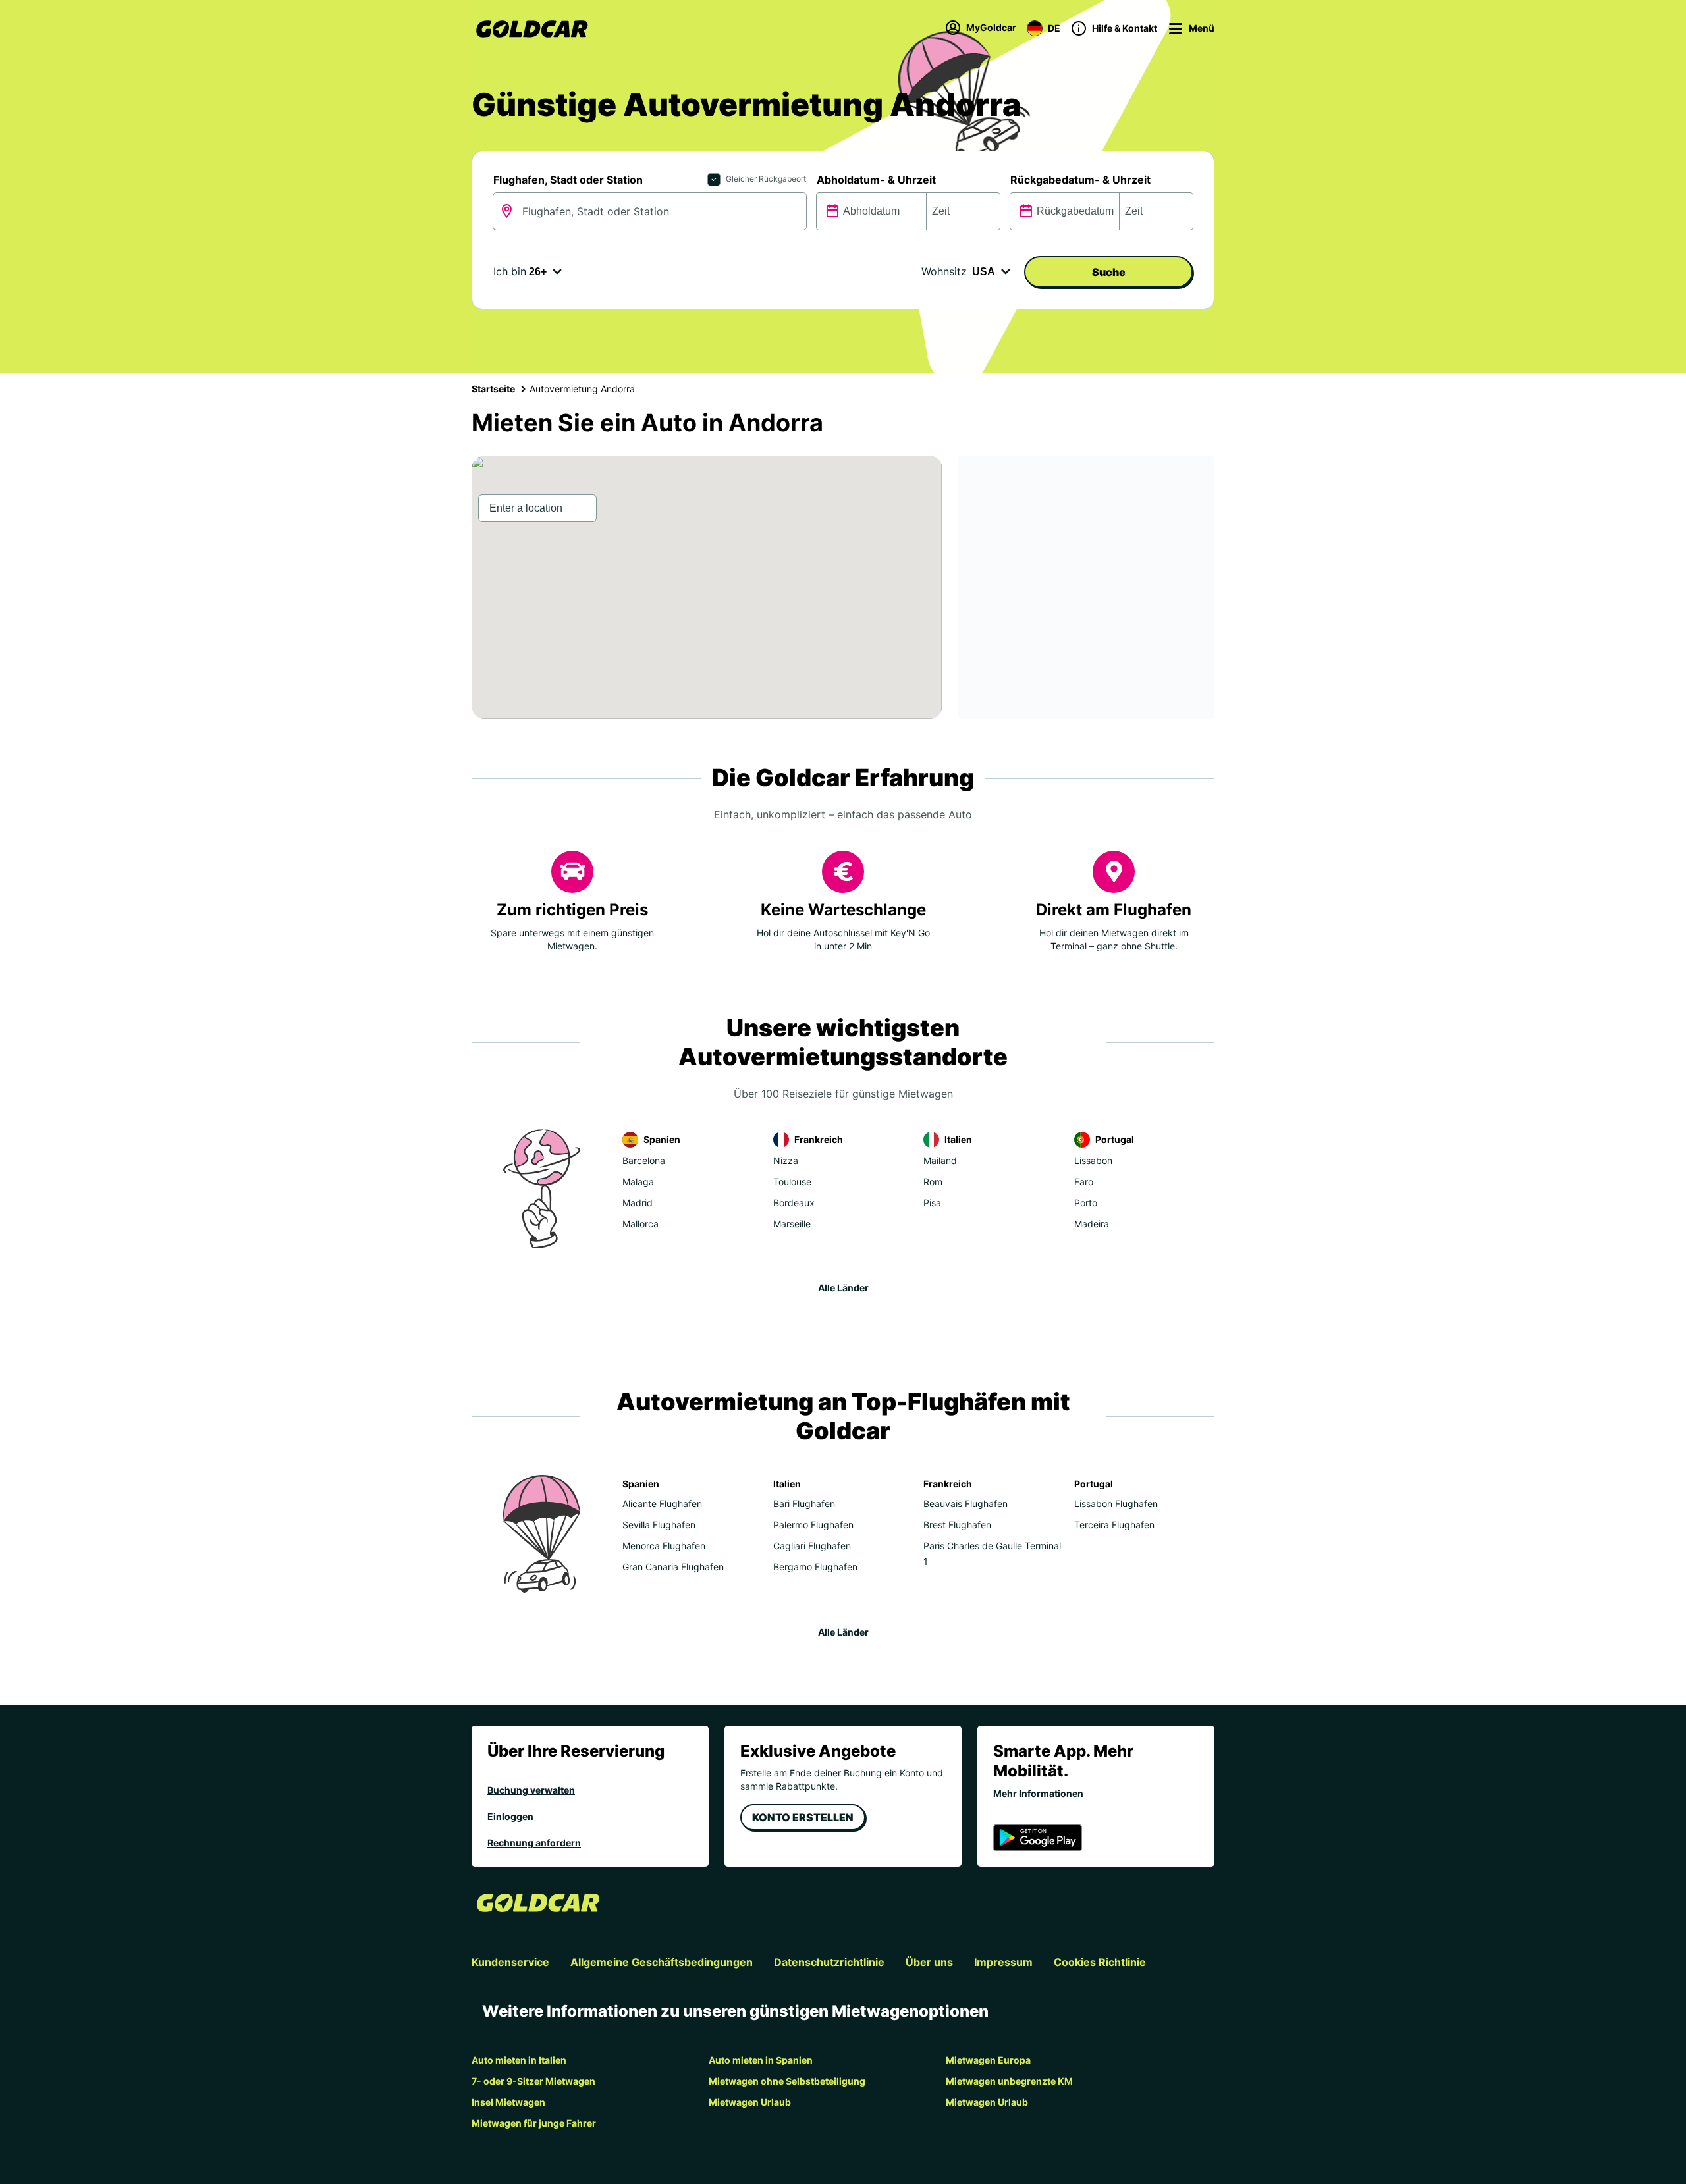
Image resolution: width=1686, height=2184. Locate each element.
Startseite (493, 389)
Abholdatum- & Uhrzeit (876, 180)
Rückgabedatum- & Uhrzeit (1080, 180)
